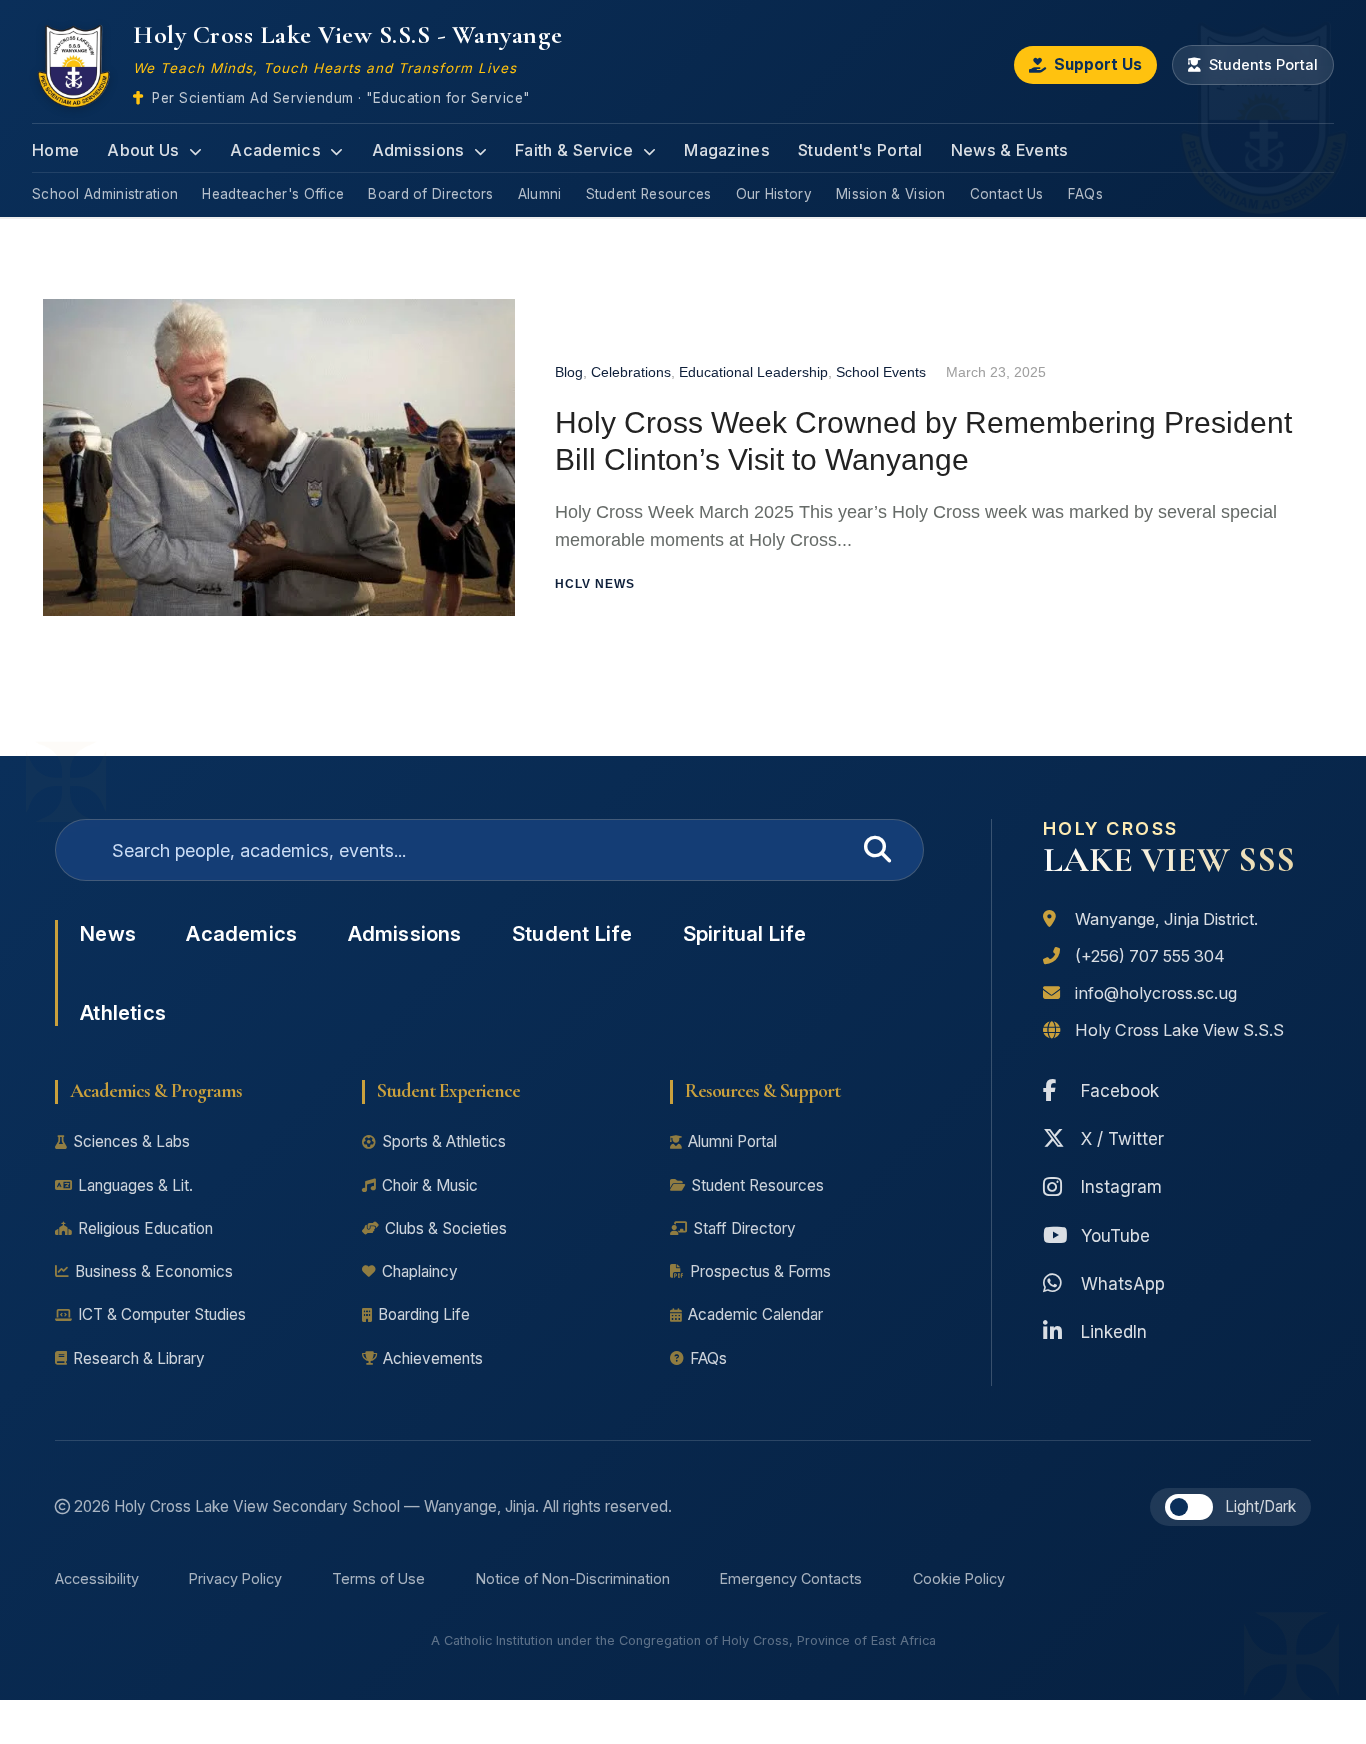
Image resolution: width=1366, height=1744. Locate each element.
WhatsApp (1123, 1283)
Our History (774, 194)
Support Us (1098, 64)
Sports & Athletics (444, 1141)
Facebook (1120, 1090)
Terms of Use (378, 1578)
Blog (569, 372)
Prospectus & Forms (760, 1271)
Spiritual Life (745, 933)
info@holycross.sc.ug (1156, 993)
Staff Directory (744, 1228)
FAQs (1085, 194)
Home (55, 150)
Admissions (420, 150)
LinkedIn (1114, 1331)
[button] (1189, 1507)
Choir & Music (430, 1185)
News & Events (1010, 150)
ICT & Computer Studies (162, 1314)
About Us (145, 150)
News (108, 933)
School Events (881, 372)
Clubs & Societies (446, 1228)
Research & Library (139, 1358)
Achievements (433, 1358)
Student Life (572, 933)
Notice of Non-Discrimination (573, 1578)
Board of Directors (430, 194)
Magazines (727, 150)
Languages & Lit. (135, 1185)
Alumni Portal (732, 1141)
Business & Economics (154, 1271)
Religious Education (145, 1228)
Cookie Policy (959, 1578)
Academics (277, 150)
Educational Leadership (753, 372)
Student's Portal (860, 150)
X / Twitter (1122, 1138)
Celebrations (631, 372)
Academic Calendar (755, 1314)
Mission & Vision (891, 194)
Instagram (1121, 1186)
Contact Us (1007, 194)
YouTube (1115, 1235)
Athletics (123, 1012)
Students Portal (1263, 64)
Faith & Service (576, 150)
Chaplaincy (420, 1271)
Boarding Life (424, 1314)
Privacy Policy (235, 1578)
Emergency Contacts (791, 1578)
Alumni (540, 194)
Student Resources (649, 194)
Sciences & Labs (131, 1141)
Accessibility (97, 1578)
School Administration (105, 194)
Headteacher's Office (273, 194)
